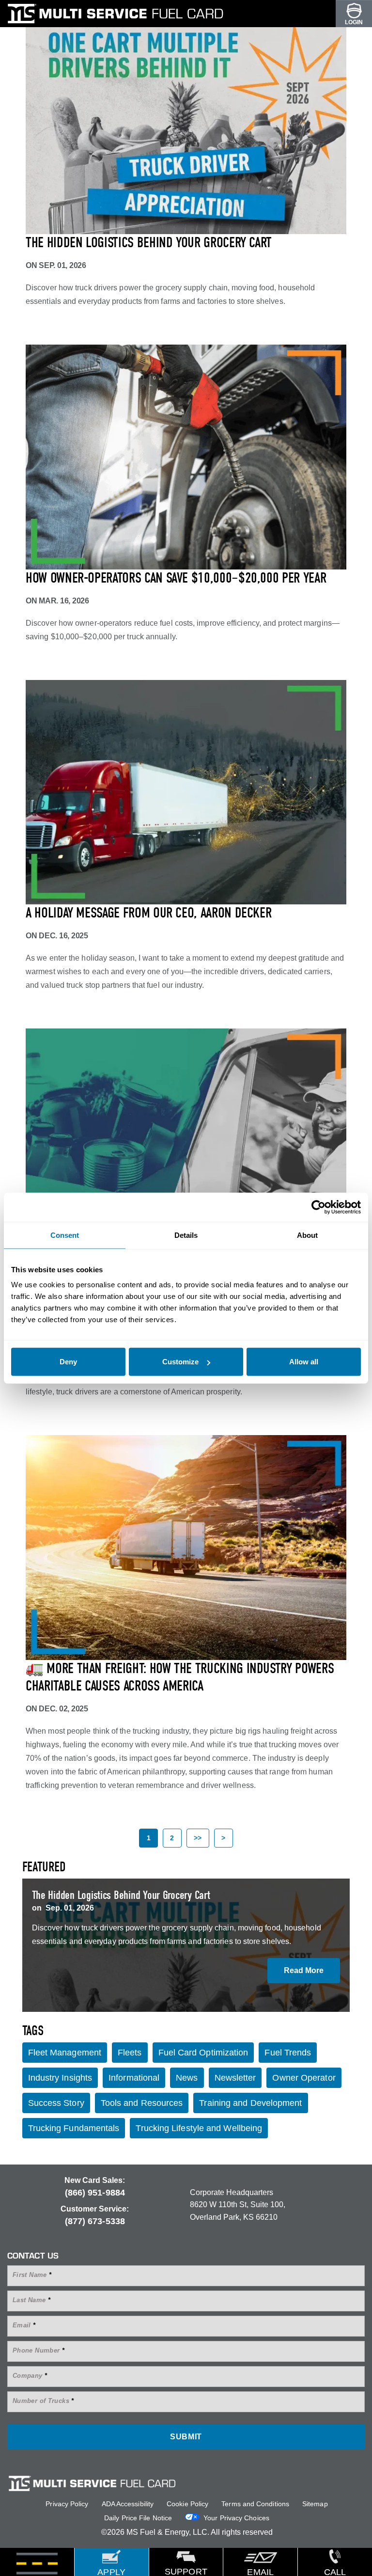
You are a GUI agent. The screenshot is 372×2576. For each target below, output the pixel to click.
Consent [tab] (65, 1235)
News (187, 2078)
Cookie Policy (187, 2504)
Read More (304, 1970)
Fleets (130, 2053)
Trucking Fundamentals (74, 2128)
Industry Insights (60, 2078)
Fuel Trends (288, 2053)
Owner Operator (304, 2078)
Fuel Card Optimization (203, 2053)
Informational (134, 2078)
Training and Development (250, 2103)
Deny (68, 1362)
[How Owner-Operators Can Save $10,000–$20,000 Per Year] (186, 457)
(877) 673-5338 (95, 2221)
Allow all (304, 1362)
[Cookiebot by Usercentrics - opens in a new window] (318, 1207)
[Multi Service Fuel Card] (119, 14)
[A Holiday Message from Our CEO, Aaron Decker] (186, 792)
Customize (180, 1362)
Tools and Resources (142, 2103)
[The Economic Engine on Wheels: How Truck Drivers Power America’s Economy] (186, 1141)
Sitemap (315, 2504)
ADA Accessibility (128, 2504)
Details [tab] (186, 1235)
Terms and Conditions (255, 2504)
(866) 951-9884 (95, 2193)
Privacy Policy (67, 2504)
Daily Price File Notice (138, 2518)
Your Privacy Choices (235, 2518)
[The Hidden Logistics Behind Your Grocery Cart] (186, 122)
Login (354, 22)
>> (198, 1838)
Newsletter (235, 2078)
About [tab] (307, 1235)
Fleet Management (65, 2053)
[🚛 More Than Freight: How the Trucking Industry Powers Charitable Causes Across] (186, 1547)
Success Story (56, 2103)
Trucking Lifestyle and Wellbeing (199, 2128)
